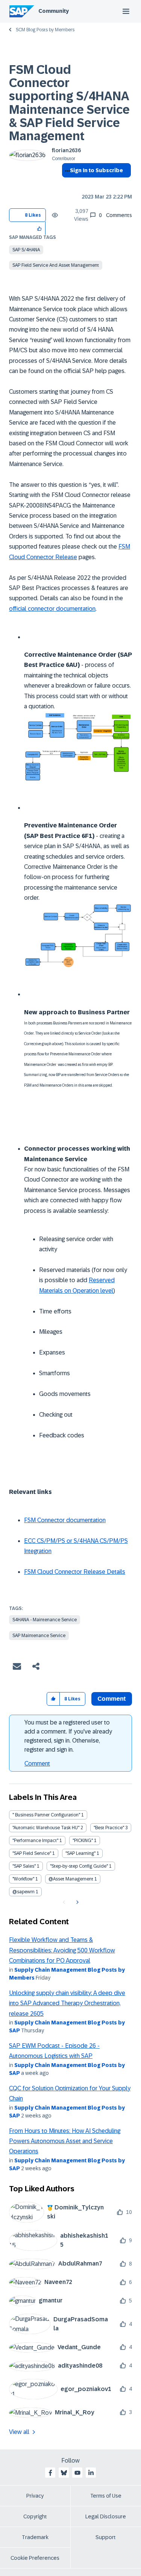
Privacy (35, 2496)
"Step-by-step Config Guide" (79, 1866)
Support (106, 2537)
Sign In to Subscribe (96, 170)
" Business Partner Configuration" (46, 1815)
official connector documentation (52, 609)
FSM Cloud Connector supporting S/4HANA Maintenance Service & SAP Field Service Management (69, 103)
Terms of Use (106, 2496)
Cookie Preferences (35, 2558)
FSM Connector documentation (65, 1520)
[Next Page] (77, 1902)
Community (54, 11)
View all (19, 2432)
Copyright (35, 2516)
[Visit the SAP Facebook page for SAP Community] (50, 2473)
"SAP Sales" (24, 1866)
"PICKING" (83, 1841)
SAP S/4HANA (26, 250)
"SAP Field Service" (32, 1853)
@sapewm (23, 1892)
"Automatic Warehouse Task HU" (46, 1828)
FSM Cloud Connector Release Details (75, 1572)
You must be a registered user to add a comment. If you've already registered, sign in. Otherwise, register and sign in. (68, 1736)
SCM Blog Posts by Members (45, 30)
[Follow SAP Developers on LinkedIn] (91, 2473)
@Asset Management (71, 1879)
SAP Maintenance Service (39, 1636)
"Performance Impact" (35, 1841)
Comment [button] (112, 1699)
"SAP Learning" (80, 1853)
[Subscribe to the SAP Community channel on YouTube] (77, 2473)
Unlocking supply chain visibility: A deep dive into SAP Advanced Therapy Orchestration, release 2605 (67, 2003)
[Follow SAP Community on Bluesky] (64, 2473)
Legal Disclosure (106, 2516)
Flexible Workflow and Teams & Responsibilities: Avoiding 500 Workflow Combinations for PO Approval (62, 1950)
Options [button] (66, 184)
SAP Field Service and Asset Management (56, 265)
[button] (40, 228)
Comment (37, 1763)
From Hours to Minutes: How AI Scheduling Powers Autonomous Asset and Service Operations (65, 2141)
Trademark (35, 2537)
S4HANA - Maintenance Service (45, 1620)
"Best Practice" (109, 1828)
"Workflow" (23, 1879)
